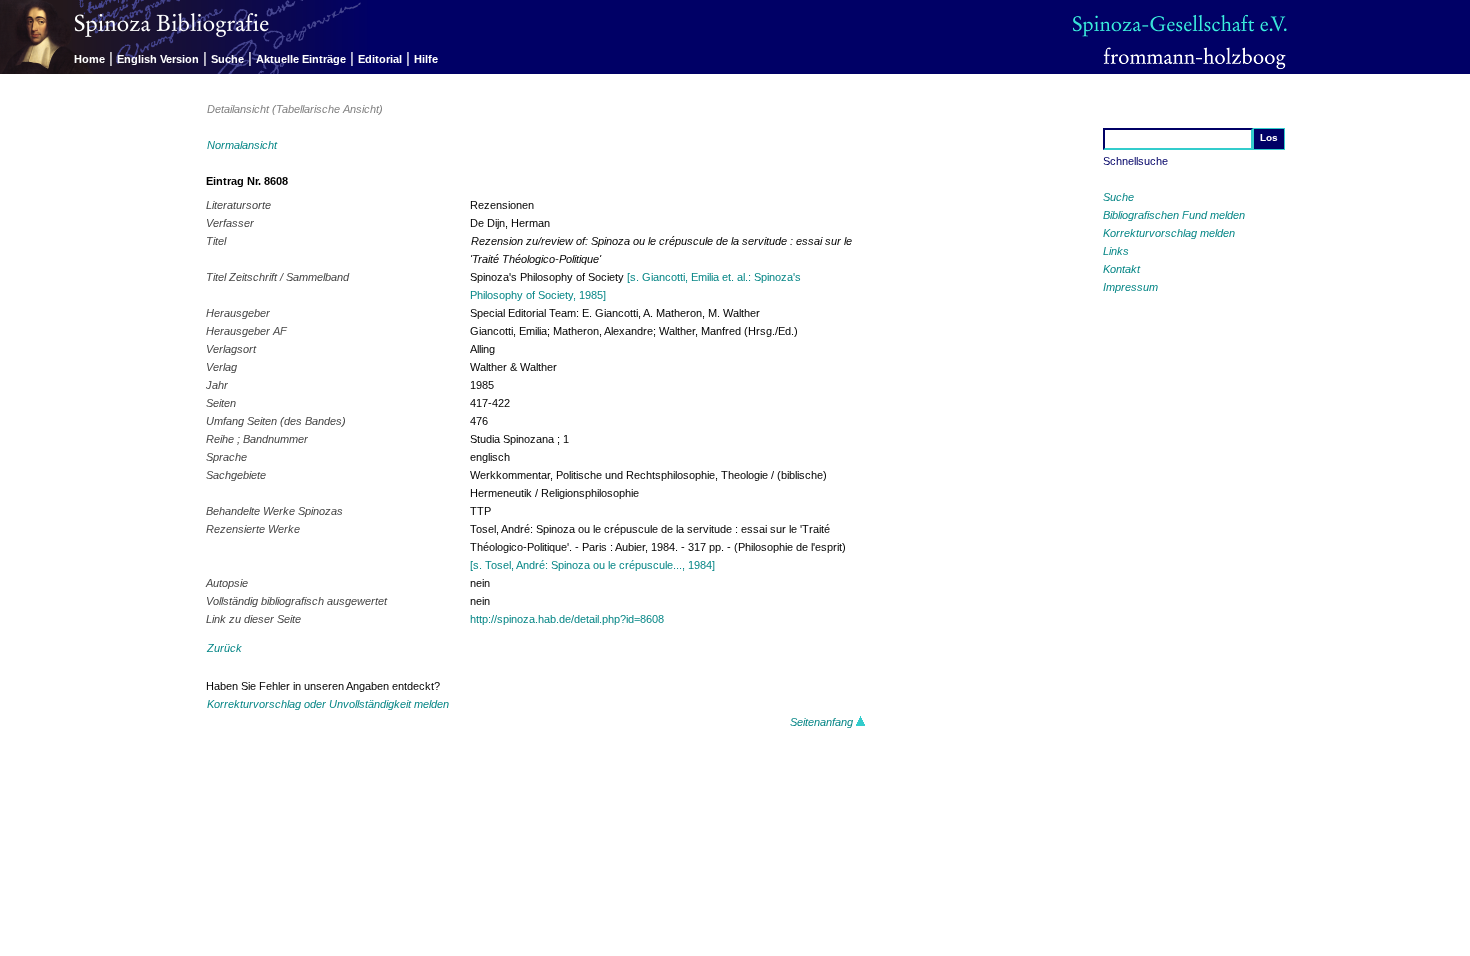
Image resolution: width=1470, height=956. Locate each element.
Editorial (380, 59)
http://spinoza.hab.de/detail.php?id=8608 (567, 619)
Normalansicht (242, 145)
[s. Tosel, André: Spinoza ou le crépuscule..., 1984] (592, 565)
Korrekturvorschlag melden (1169, 233)
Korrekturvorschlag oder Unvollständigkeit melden (328, 704)
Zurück (224, 648)
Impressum (1130, 287)
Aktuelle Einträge (301, 59)
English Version (158, 59)
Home (89, 59)
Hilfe (426, 59)
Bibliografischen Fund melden (1174, 215)
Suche (227, 59)
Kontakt (1121, 269)
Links (1116, 251)
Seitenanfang (823, 722)
